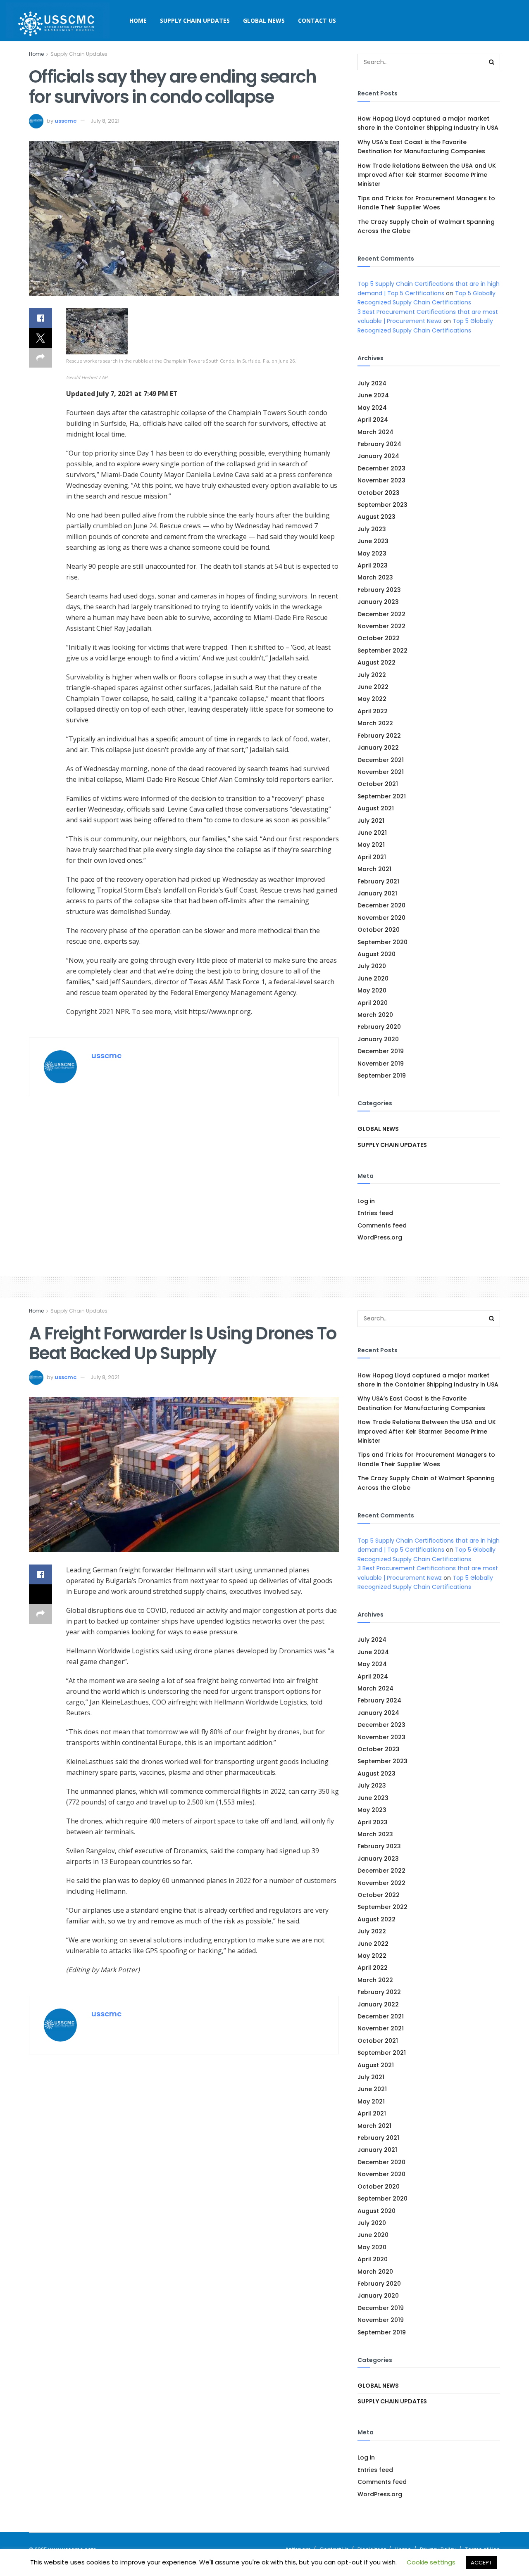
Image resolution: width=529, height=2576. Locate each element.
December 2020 (381, 905)
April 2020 (373, 1003)
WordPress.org (380, 1237)
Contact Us (317, 20)
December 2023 (381, 468)
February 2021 (378, 881)
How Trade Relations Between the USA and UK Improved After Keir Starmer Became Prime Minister (427, 175)
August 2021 (376, 808)
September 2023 (382, 505)
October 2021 (378, 784)
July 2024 (372, 383)
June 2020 (373, 978)
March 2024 (375, 432)
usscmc (66, 121)
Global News (264, 20)
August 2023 (376, 517)
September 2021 (382, 796)
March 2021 (374, 869)
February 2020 (379, 1027)
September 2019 (382, 1076)
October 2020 (379, 930)
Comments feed (382, 1225)
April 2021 (372, 857)
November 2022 (381, 626)
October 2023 (379, 493)
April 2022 (373, 711)
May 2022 (372, 699)
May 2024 (372, 408)
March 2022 (375, 723)
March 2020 (375, 1015)
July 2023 (372, 529)
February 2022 (379, 736)
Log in (366, 1201)
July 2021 (371, 821)
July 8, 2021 (105, 121)
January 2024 (378, 456)
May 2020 (372, 990)
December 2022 (381, 614)
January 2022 (378, 748)
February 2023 (379, 590)
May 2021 (371, 845)
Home (138, 20)
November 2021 (381, 772)
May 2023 (372, 553)
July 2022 (372, 675)
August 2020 (376, 954)
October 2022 (379, 638)
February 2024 (379, 444)
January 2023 (378, 602)
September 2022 (382, 651)
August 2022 (376, 662)
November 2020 (381, 918)
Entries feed (375, 1213)
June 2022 (373, 687)
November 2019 (381, 1064)
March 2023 (375, 577)
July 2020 (372, 966)
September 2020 (382, 942)
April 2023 (373, 565)
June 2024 (373, 395)
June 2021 (372, 833)
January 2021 (377, 893)
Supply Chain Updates (195, 20)
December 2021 (381, 760)
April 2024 (373, 420)
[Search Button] (492, 62)
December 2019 (381, 1051)
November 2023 (381, 480)
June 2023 (373, 541)
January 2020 (378, 1039)
